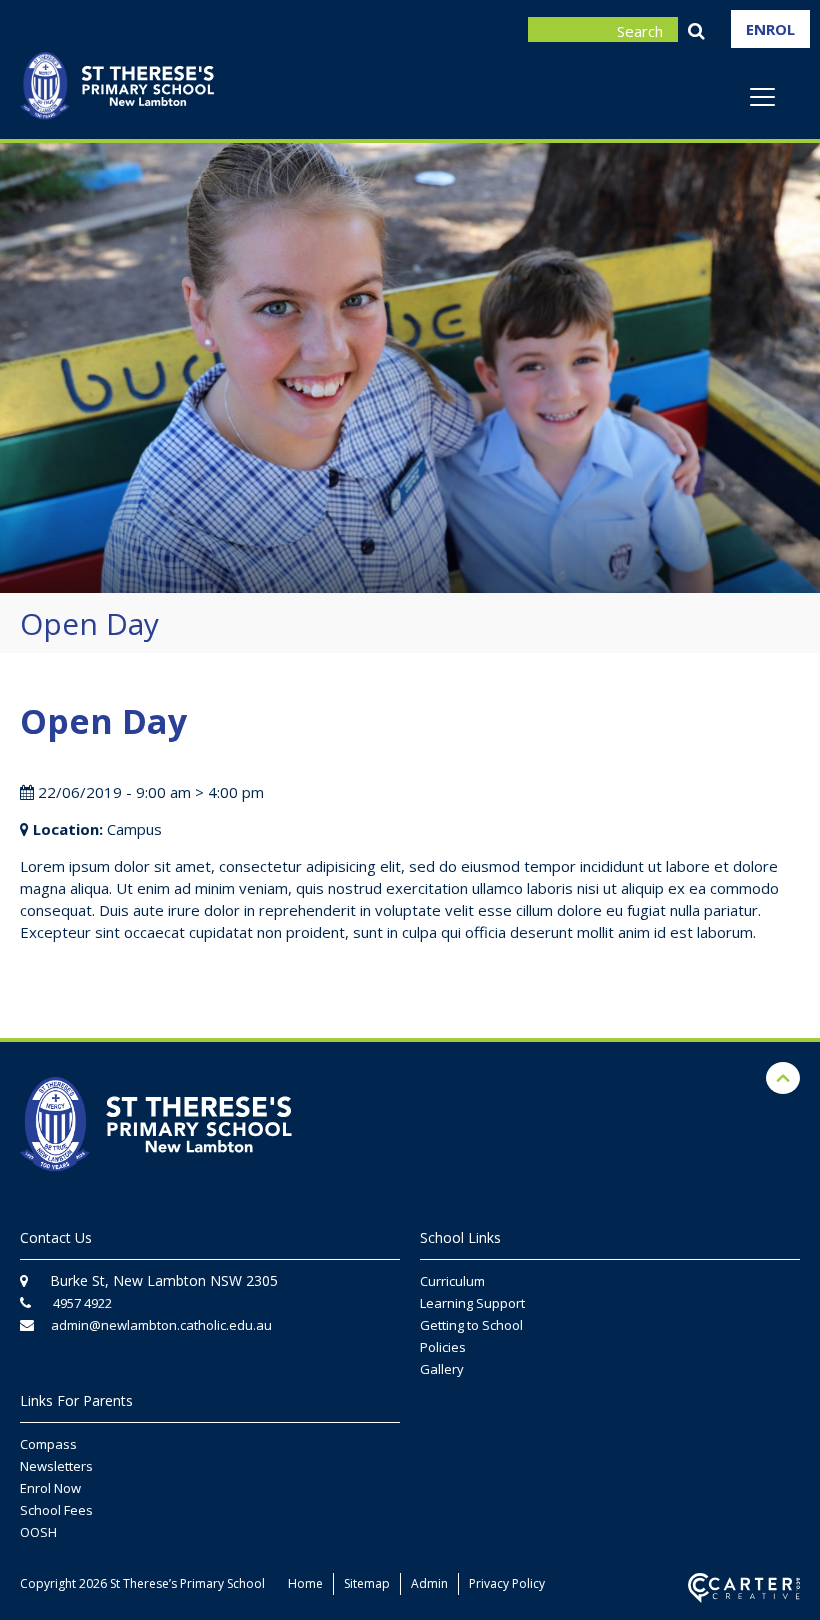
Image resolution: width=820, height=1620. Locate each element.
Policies (443, 1347)
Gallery (442, 1369)
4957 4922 (82, 1303)
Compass (48, 1444)
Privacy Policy (507, 1583)
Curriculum (452, 1281)
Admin (429, 1583)
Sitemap (367, 1583)
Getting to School (471, 1325)
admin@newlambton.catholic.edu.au (161, 1325)
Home (305, 1583)
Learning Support (472, 1303)
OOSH (38, 1532)
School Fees (56, 1510)
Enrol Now (50, 1488)
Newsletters (56, 1466)
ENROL (770, 29)
